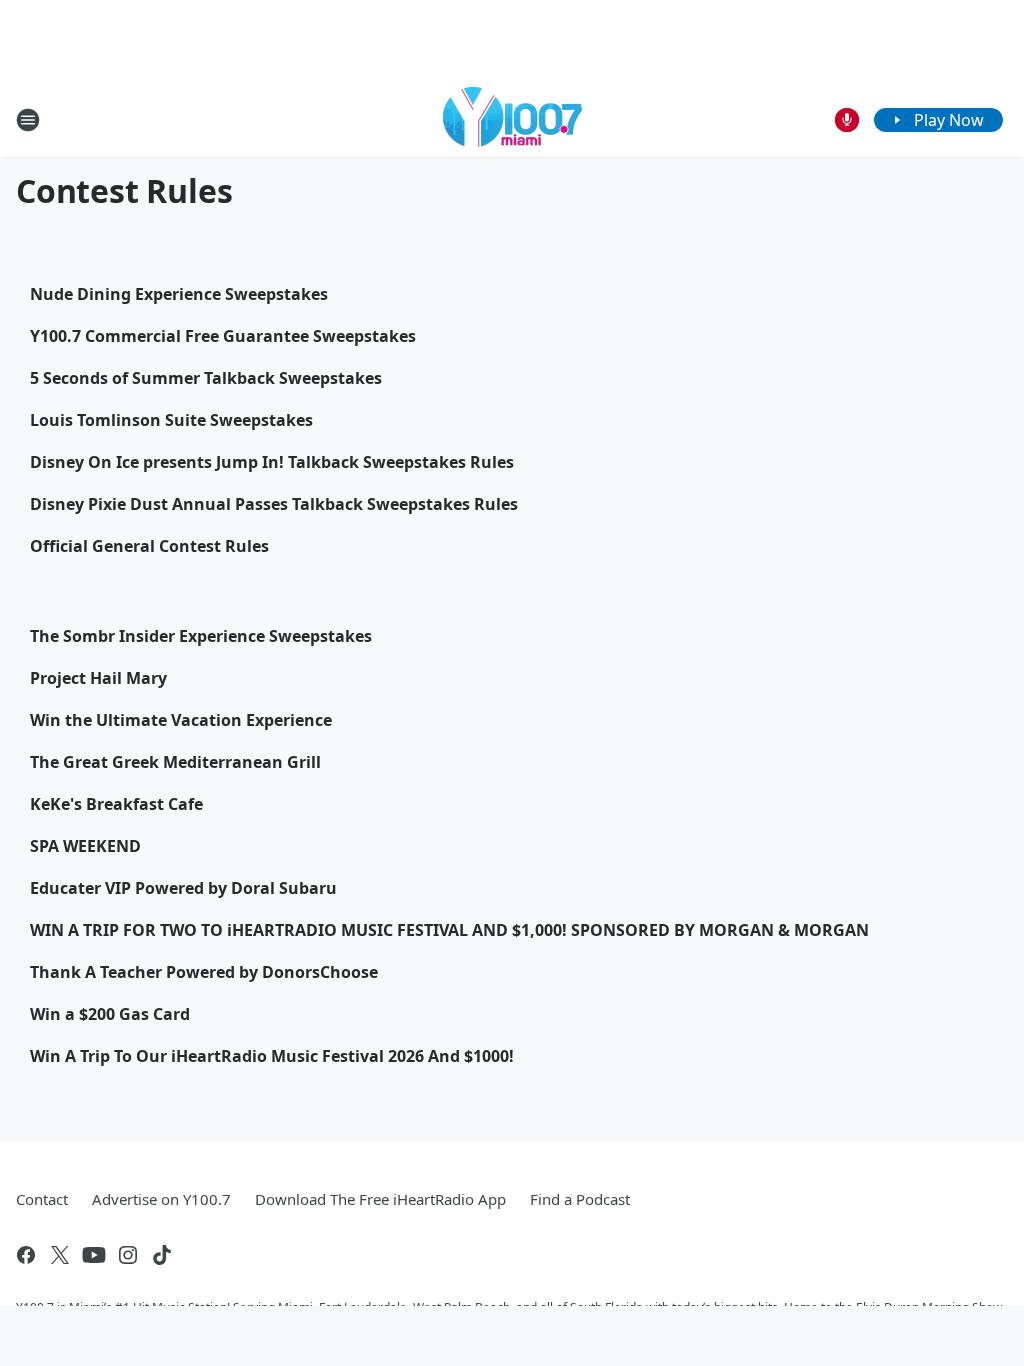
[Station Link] (512, 119)
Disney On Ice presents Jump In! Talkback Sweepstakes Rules (272, 462)
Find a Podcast (580, 1199)
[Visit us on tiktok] (162, 1255)
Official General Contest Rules (149, 546)
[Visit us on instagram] (128, 1255)
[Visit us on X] (60, 1255)
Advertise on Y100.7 (161, 1199)
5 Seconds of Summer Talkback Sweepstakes (206, 378)
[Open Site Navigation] (28, 120)
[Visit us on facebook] (26, 1255)
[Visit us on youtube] (94, 1255)
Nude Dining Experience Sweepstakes (179, 294)
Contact (42, 1199)
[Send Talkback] (847, 120)
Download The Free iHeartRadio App (380, 1199)
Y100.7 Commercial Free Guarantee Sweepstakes (223, 336)
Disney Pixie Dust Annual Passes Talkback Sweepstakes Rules (274, 504)
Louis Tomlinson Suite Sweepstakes (171, 420)
